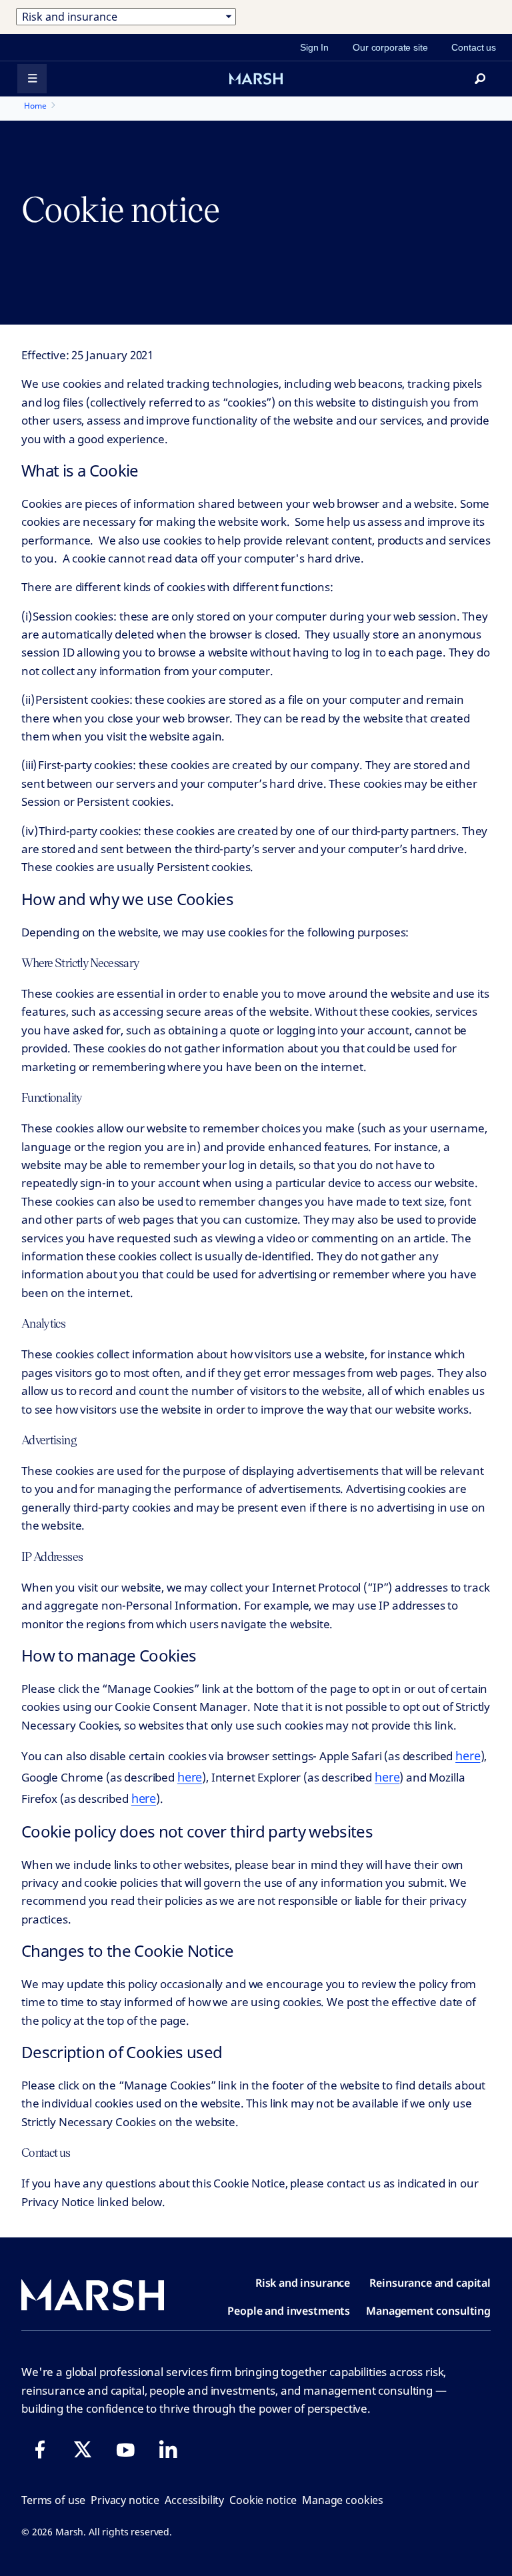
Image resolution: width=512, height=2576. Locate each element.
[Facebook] (40, 2449)
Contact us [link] (474, 47)
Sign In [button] (314, 47)
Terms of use (53, 2500)
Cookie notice (263, 2500)
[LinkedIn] (168, 2449)
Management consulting (428, 2311)
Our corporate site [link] (390, 47)
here (468, 1756)
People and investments (289, 2311)
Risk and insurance (303, 2283)
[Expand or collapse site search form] (480, 79)
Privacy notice (125, 2500)
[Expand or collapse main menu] (32, 79)
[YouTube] (125, 2449)
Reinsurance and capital (430, 2283)
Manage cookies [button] (343, 2500)
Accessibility (194, 2500)
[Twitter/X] (83, 2449)
